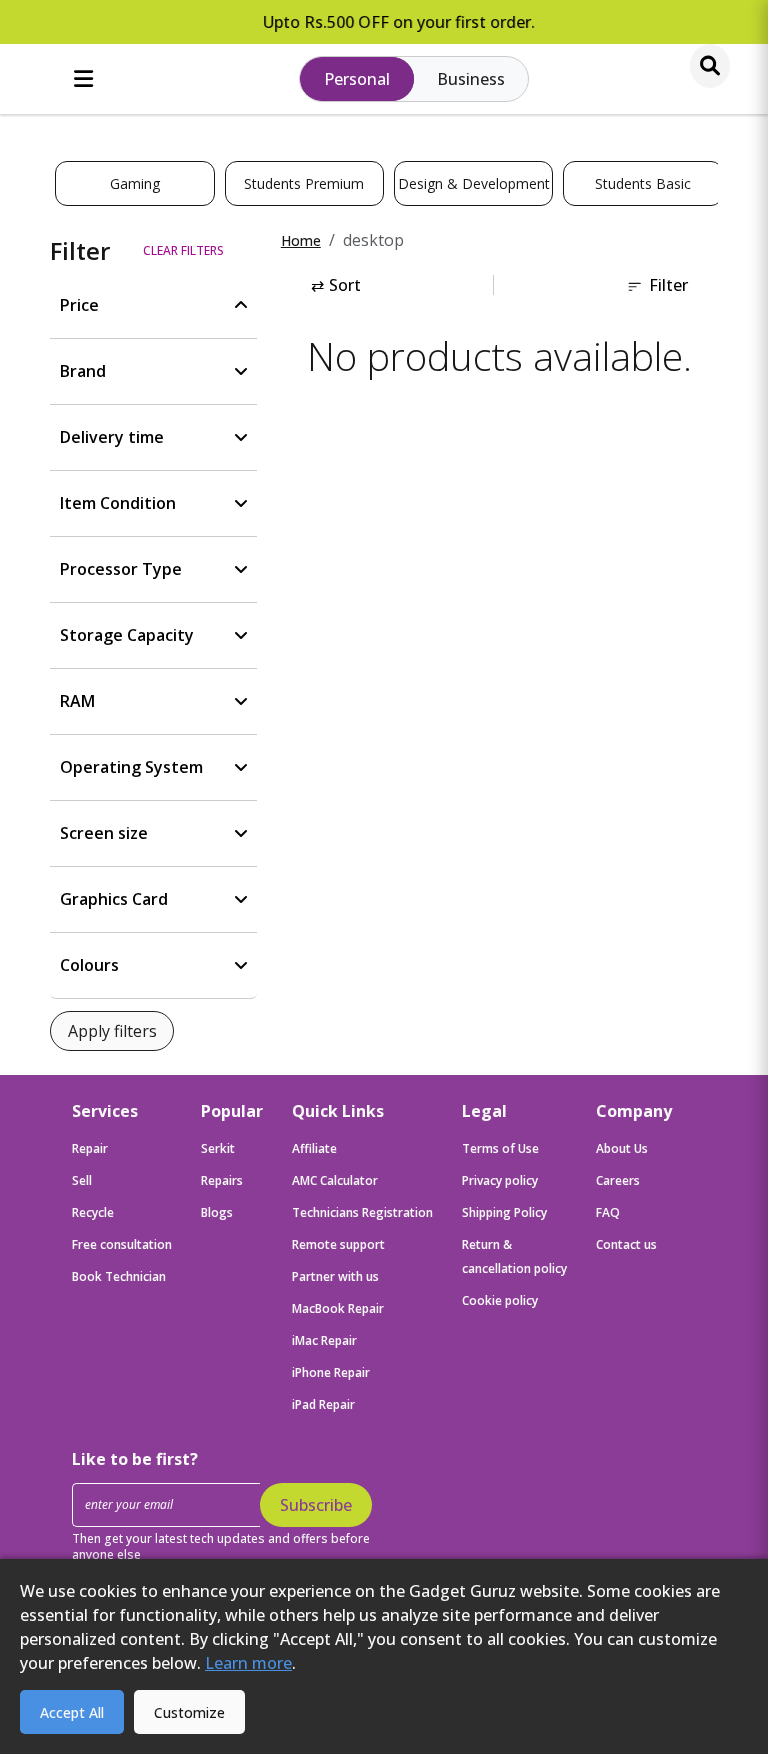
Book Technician (119, 1276)
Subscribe (316, 1505)
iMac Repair (324, 1340)
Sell (82, 1180)
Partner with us (335, 1276)
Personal (357, 79)
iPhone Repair (331, 1372)
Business (471, 79)
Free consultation (122, 1244)
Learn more (248, 1663)
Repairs (222, 1180)
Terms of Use (500, 1148)
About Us (622, 1148)
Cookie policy (500, 1300)
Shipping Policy (504, 1212)
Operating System (131, 767)
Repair (90, 1148)
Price (79, 305)
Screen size (104, 833)
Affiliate (314, 1148)
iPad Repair (323, 1404)
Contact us (626, 1244)
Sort (336, 285)
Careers (618, 1180)
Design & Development (474, 183)
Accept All (72, 1712)
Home (301, 240)
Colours (89, 965)
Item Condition (118, 503)
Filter (668, 285)
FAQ (608, 1212)
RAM (77, 701)
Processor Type (121, 569)
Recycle (93, 1212)
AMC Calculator (335, 1180)
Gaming (135, 183)
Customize (189, 1712)
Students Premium (304, 183)
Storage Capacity (127, 635)
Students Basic (643, 183)
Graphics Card (114, 899)
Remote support (338, 1244)
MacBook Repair (338, 1308)
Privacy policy (500, 1180)
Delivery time (112, 437)
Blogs (217, 1212)
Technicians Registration (362, 1212)
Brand (83, 371)
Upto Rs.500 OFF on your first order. (385, 22)
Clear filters (183, 250)
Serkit (218, 1148)
